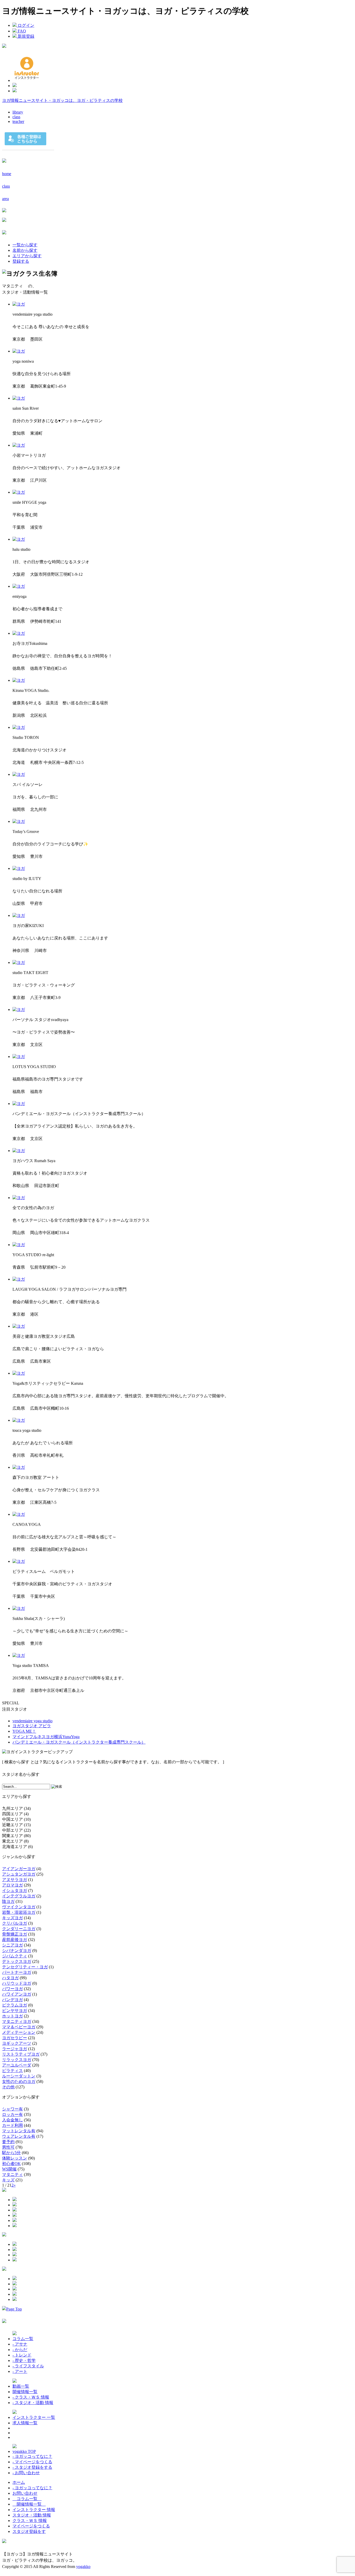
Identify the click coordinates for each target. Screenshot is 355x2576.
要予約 (8, 2142)
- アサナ (20, 2344)
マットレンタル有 (19, 2131)
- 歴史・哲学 (24, 2360)
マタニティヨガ (17, 2021)
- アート (20, 2371)
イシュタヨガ (15, 1890)
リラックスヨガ (17, 2060)
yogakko (83, 2567)
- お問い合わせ (26, 2473)
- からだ (20, 2350)
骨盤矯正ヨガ (15, 1934)
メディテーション (19, 2032)
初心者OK (11, 2164)
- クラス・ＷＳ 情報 (31, 2397)
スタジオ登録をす (29, 2531)
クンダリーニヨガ (19, 1929)
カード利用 (12, 2125)
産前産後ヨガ (15, 1940)
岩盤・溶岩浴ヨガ (19, 1912)
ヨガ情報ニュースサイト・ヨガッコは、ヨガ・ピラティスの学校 (62, 100)
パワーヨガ (12, 1989)
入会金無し (12, 2120)
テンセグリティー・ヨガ (25, 1967)
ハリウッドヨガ (17, 1983)
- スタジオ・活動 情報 (33, 2403)
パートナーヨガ (17, 1972)
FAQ (21, 31)
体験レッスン (15, 2158)
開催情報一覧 (25, 2392)
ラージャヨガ (15, 2049)
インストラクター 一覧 (34, 2417)
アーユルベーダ (17, 2065)
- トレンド (22, 2355)
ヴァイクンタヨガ (19, 1907)
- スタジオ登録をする (32, 2467)
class (16, 117)
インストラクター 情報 (34, 2510)
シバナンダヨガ (17, 1951)
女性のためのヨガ (19, 2081)
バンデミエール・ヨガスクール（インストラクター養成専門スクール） (79, 1742)
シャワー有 (12, 2109)
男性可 (8, 2147)
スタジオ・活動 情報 (32, 2515)
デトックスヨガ (17, 1961)
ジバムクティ (15, 1956)
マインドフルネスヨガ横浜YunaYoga (46, 1737)
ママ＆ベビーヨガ (19, 2027)
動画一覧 (21, 2386)
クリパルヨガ (15, 1923)
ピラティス (12, 2071)
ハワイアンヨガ (17, 1994)
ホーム (19, 2482)
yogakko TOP (24, 2451)
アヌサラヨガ (15, 1880)
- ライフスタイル (28, 2366)
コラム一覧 (23, 2339)
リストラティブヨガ (21, 2054)
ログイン (25, 25)
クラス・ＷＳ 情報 (30, 2521)
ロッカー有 (12, 2114)
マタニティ (12, 2174)
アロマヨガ (12, 1885)
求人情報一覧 (25, 2423)
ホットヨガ (12, 2016)
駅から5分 (11, 2153)
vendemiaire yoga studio (32, 1721)
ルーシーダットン (19, 2076)
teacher (18, 121)
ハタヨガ (10, 1978)
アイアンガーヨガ (19, 1869)
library (18, 112)
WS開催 (9, 2169)
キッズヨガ (12, 1918)
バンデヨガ (12, 2000)
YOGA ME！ (24, 1731)
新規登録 (25, 36)
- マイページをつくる (32, 2462)
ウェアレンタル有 (19, 2136)
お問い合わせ (25, 2493)
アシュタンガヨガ (19, 1874)
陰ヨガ (8, 1901)
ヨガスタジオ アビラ (32, 1726)
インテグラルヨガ (19, 1896)
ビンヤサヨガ (15, 2011)
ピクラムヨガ (15, 2005)
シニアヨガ (12, 1945)
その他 (8, 2087)
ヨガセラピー (15, 2038)
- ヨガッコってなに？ (32, 2456)
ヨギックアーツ (17, 2043)
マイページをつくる (31, 2526)
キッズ (8, 2180)
